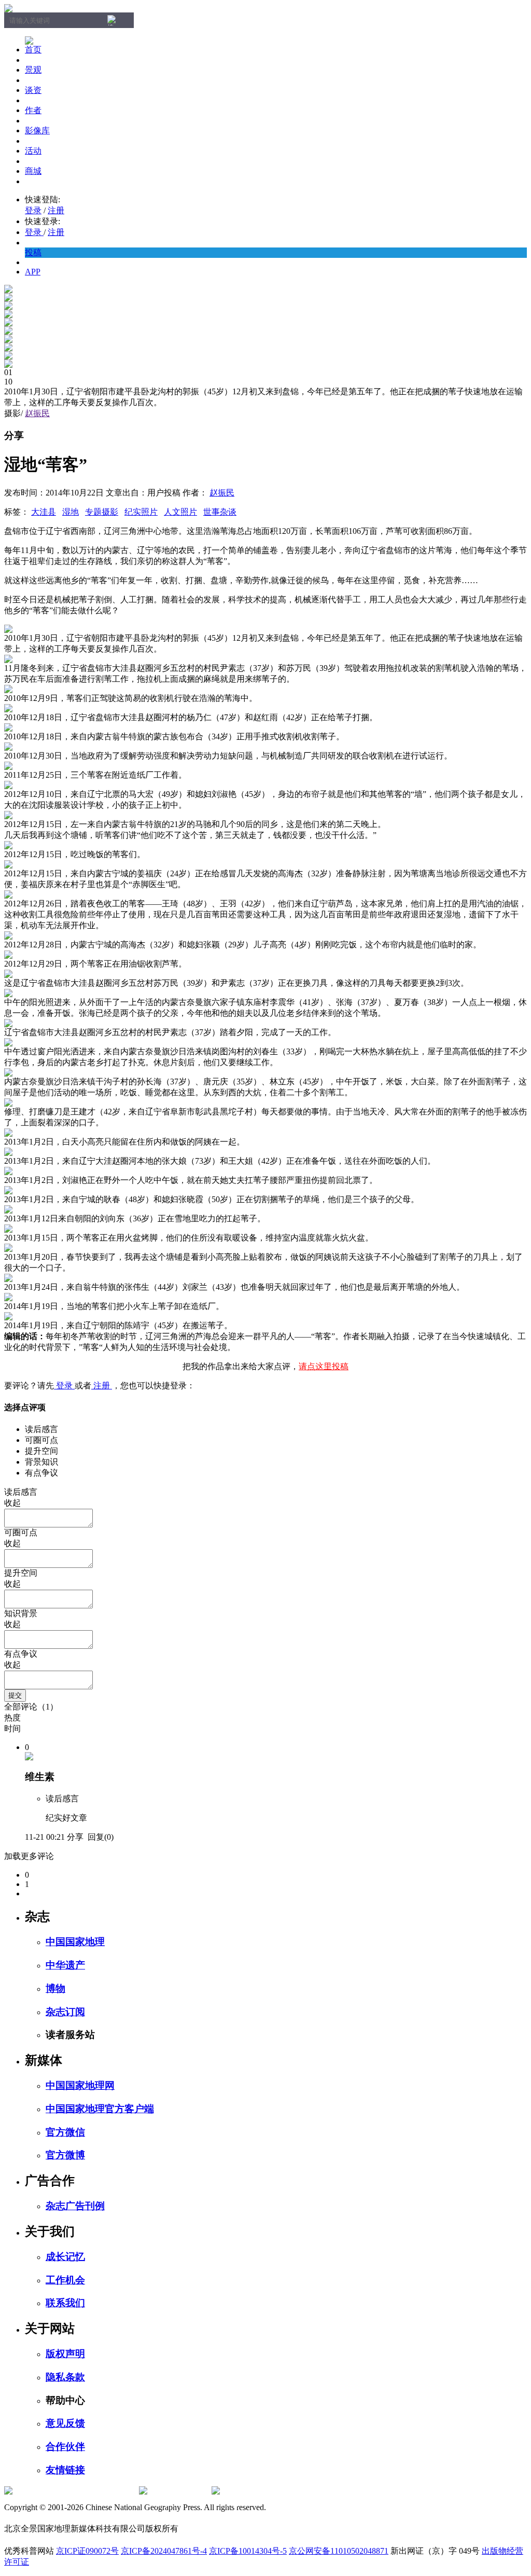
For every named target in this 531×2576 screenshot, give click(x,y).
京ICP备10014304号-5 (248, 2551)
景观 (33, 70)
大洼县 (44, 512)
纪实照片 (141, 512)
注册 (56, 210)
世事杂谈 (220, 512)
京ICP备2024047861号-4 (164, 2551)
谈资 (33, 90)
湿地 (71, 512)
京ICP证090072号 (87, 2551)
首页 (33, 50)
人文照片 (180, 512)
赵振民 (37, 413)
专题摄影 (102, 512)
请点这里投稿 (324, 1366)
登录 (33, 210)
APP (33, 272)
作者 (33, 110)
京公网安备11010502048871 (339, 2551)
